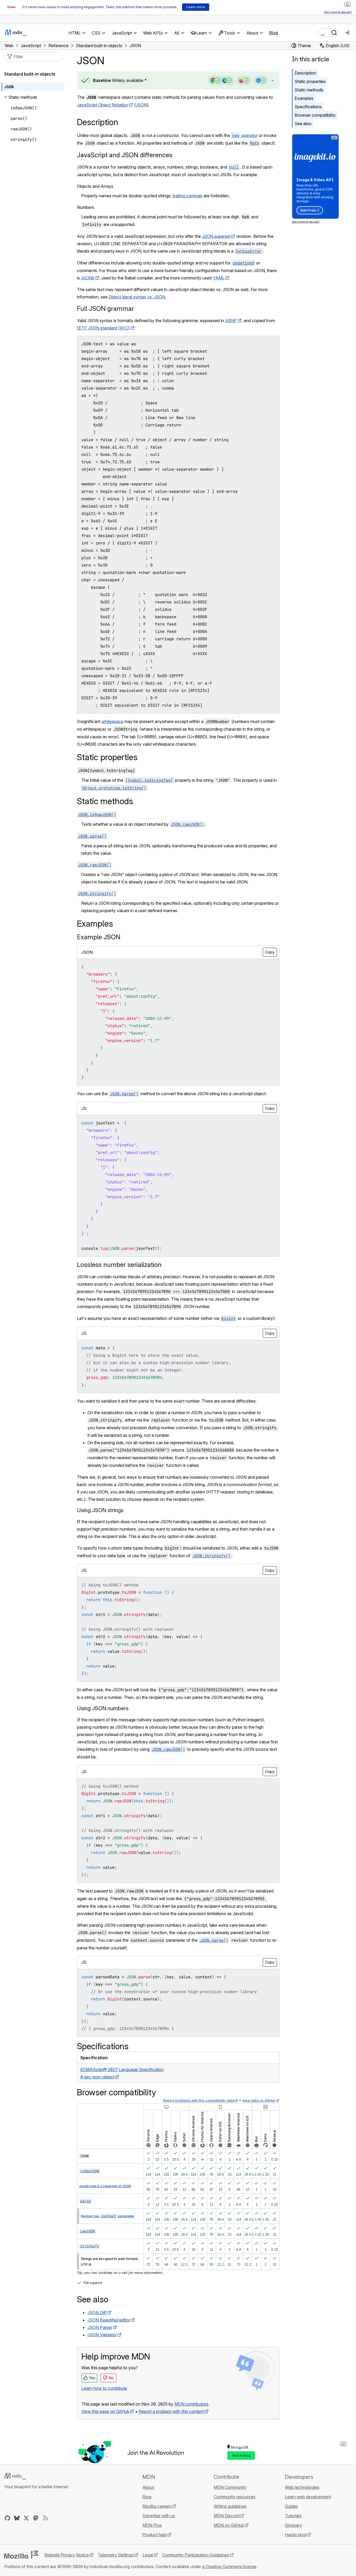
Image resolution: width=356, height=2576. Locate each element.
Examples (304, 98)
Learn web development (308, 2497)
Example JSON (99, 937)
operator (245, 135)
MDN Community (230, 2487)
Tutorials (293, 2516)
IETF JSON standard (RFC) (103, 328)
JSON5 (88, 278)
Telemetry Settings (116, 2555)
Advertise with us (159, 2516)
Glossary (293, 2525)
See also (303, 124)
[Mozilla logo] (21, 2555)
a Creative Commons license (229, 2567)
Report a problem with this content (171, 2411)
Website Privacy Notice (67, 2555)
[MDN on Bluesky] (17, 2518)
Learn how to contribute (104, 2388)
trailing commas (187, 196)
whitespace (112, 721)
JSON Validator (102, 2335)
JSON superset (216, 236)
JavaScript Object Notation (103, 105)
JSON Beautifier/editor (109, 2320)
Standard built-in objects (30, 74)
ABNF (231, 321)
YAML (219, 278)
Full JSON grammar (106, 309)
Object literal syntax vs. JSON (137, 297)
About (148, 2487)
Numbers (86, 207)
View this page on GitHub (105, 2411)
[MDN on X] (26, 2518)
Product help (155, 2535)
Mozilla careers (157, 2506)
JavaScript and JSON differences (125, 155)
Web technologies (302, 2487)
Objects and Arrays (95, 186)
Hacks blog (296, 2535)
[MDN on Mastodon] (36, 2518)
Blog (274, 33)
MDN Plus (152, 2525)
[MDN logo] (15, 2476)
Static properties (310, 81)
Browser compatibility (315, 115)
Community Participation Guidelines (196, 2555)
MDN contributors (191, 2404)
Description (305, 73)
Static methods (309, 90)
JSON (141, 105)
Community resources (235, 2497)
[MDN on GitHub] (7, 2518)
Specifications (308, 107)
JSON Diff (97, 2313)
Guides (291, 2506)
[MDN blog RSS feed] (45, 2518)
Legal (148, 2555)
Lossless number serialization (119, 1265)
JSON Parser (100, 2327)
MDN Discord (227, 2516)
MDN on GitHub (229, 2525)
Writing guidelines (230, 2506)
